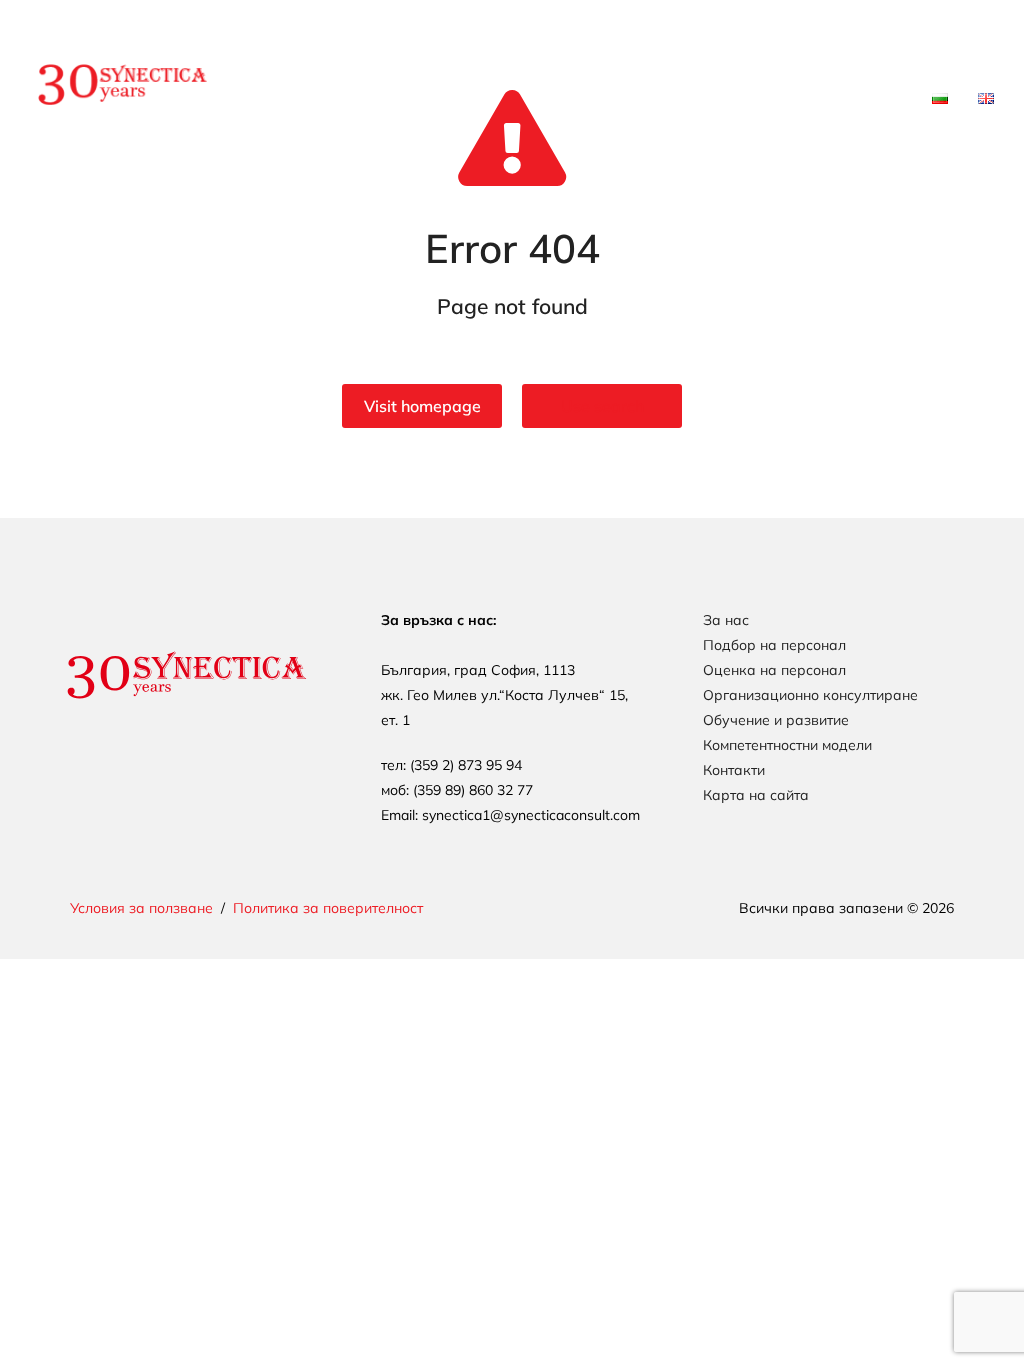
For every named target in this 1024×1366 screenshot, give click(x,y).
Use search (602, 406)
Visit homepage (422, 406)
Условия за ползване (141, 908)
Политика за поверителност (328, 908)
